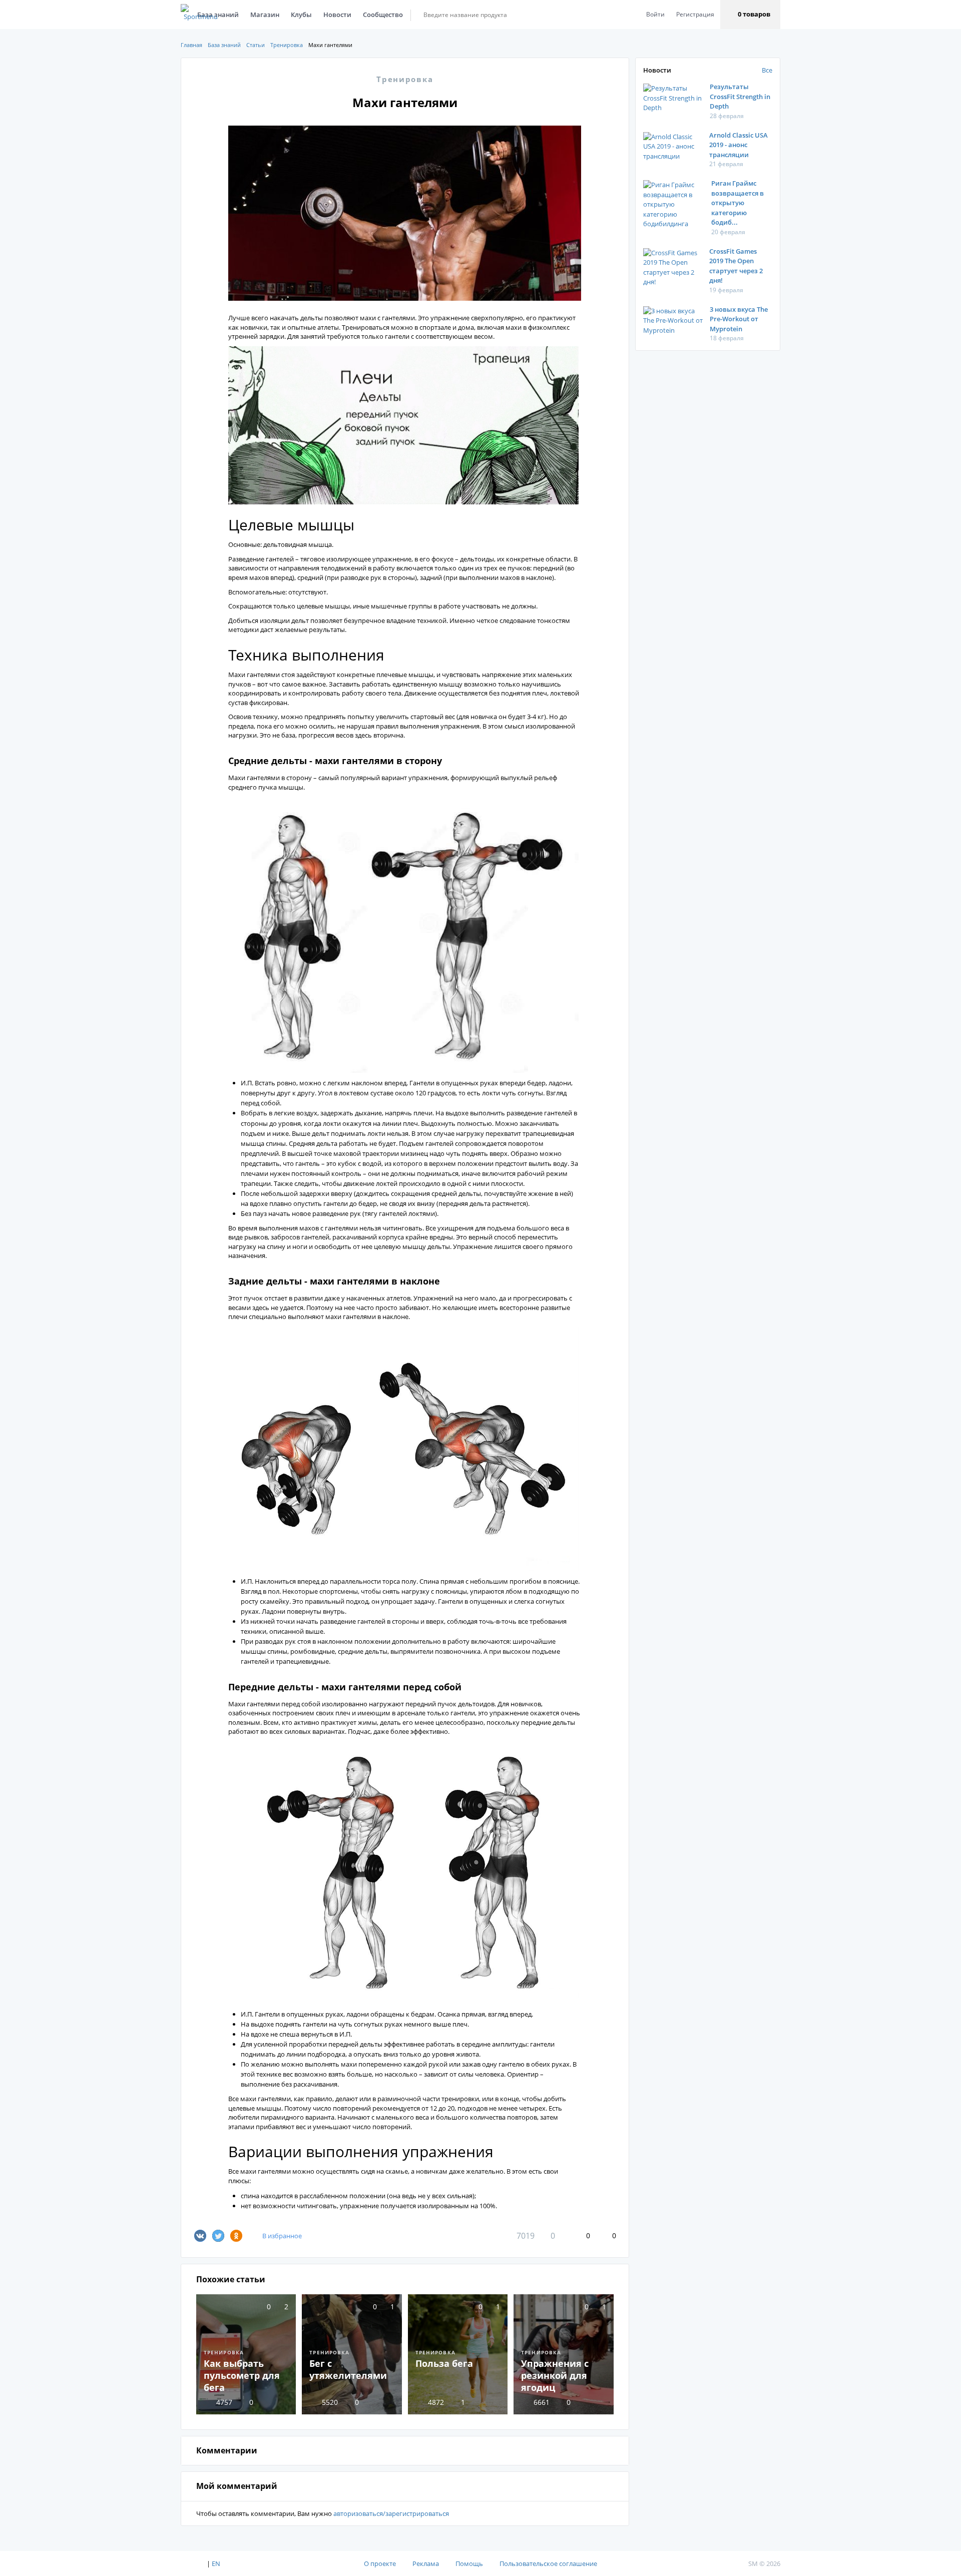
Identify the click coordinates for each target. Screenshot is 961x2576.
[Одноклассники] (236, 2236)
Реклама (426, 2563)
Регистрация (695, 14)
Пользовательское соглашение (548, 2563)
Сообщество (383, 15)
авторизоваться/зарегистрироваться (391, 2513)
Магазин (265, 15)
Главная (191, 45)
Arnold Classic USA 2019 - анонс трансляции (739, 145)
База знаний (224, 45)
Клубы (301, 15)
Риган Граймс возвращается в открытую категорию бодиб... (738, 203)
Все (767, 70)
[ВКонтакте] (200, 2236)
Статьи (256, 45)
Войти (655, 14)
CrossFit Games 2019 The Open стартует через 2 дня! (736, 266)
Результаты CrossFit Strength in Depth (740, 96)
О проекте (380, 2563)
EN (216, 2563)
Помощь (469, 2563)
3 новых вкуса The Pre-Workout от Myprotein (739, 319)
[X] (218, 2236)
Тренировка (287, 45)
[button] (750, 15)
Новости (337, 15)
